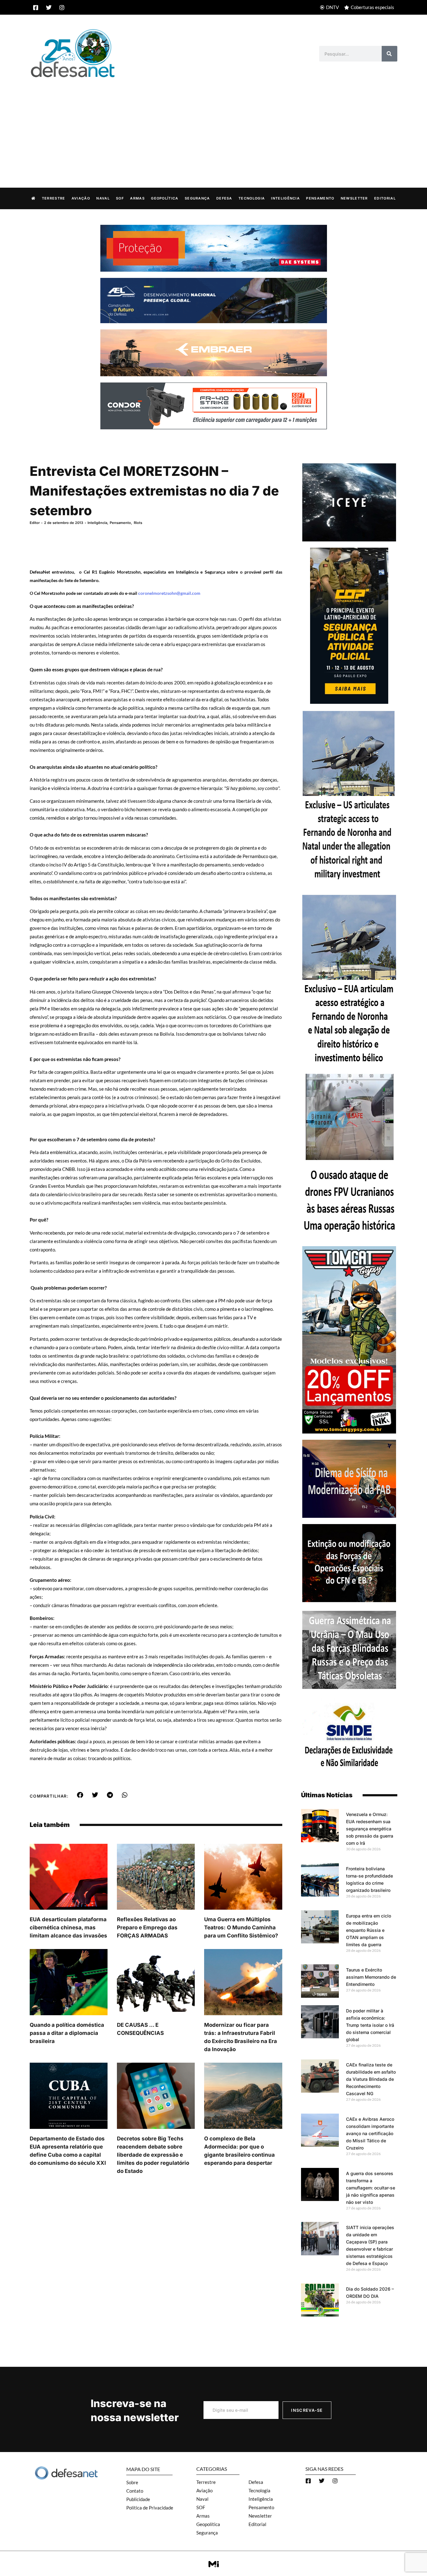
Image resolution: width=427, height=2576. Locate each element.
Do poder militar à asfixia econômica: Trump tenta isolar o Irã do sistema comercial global (370, 2025)
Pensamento (320, 198)
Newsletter (354, 198)
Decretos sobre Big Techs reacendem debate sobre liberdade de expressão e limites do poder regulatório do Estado (153, 2155)
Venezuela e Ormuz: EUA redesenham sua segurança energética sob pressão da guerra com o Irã (370, 1829)
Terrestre (54, 198)
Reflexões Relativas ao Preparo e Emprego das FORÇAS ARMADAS (147, 1927)
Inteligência (285, 198)
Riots (138, 523)
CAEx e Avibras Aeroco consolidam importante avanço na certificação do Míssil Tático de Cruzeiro (370, 2133)
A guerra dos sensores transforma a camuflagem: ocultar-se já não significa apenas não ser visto (371, 2188)
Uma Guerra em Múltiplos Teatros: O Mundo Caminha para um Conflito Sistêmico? (241, 1927)
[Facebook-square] (36, 7)
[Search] (389, 54)
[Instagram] (62, 7)
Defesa (224, 198)
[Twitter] (49, 7)
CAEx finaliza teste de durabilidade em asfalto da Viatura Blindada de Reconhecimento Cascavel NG (371, 2079)
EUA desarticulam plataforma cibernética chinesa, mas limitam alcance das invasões (68, 1927)
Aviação (81, 198)
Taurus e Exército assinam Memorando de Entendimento (371, 1977)
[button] (80, 1795)
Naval (103, 198)
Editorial (385, 198)
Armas (137, 198)
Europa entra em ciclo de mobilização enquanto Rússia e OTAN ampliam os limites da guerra (369, 1930)
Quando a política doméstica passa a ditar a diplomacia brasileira (67, 2033)
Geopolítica (165, 198)
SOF (120, 198)
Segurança (197, 198)
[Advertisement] (213, 126)
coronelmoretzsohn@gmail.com (169, 593)
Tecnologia (252, 198)
